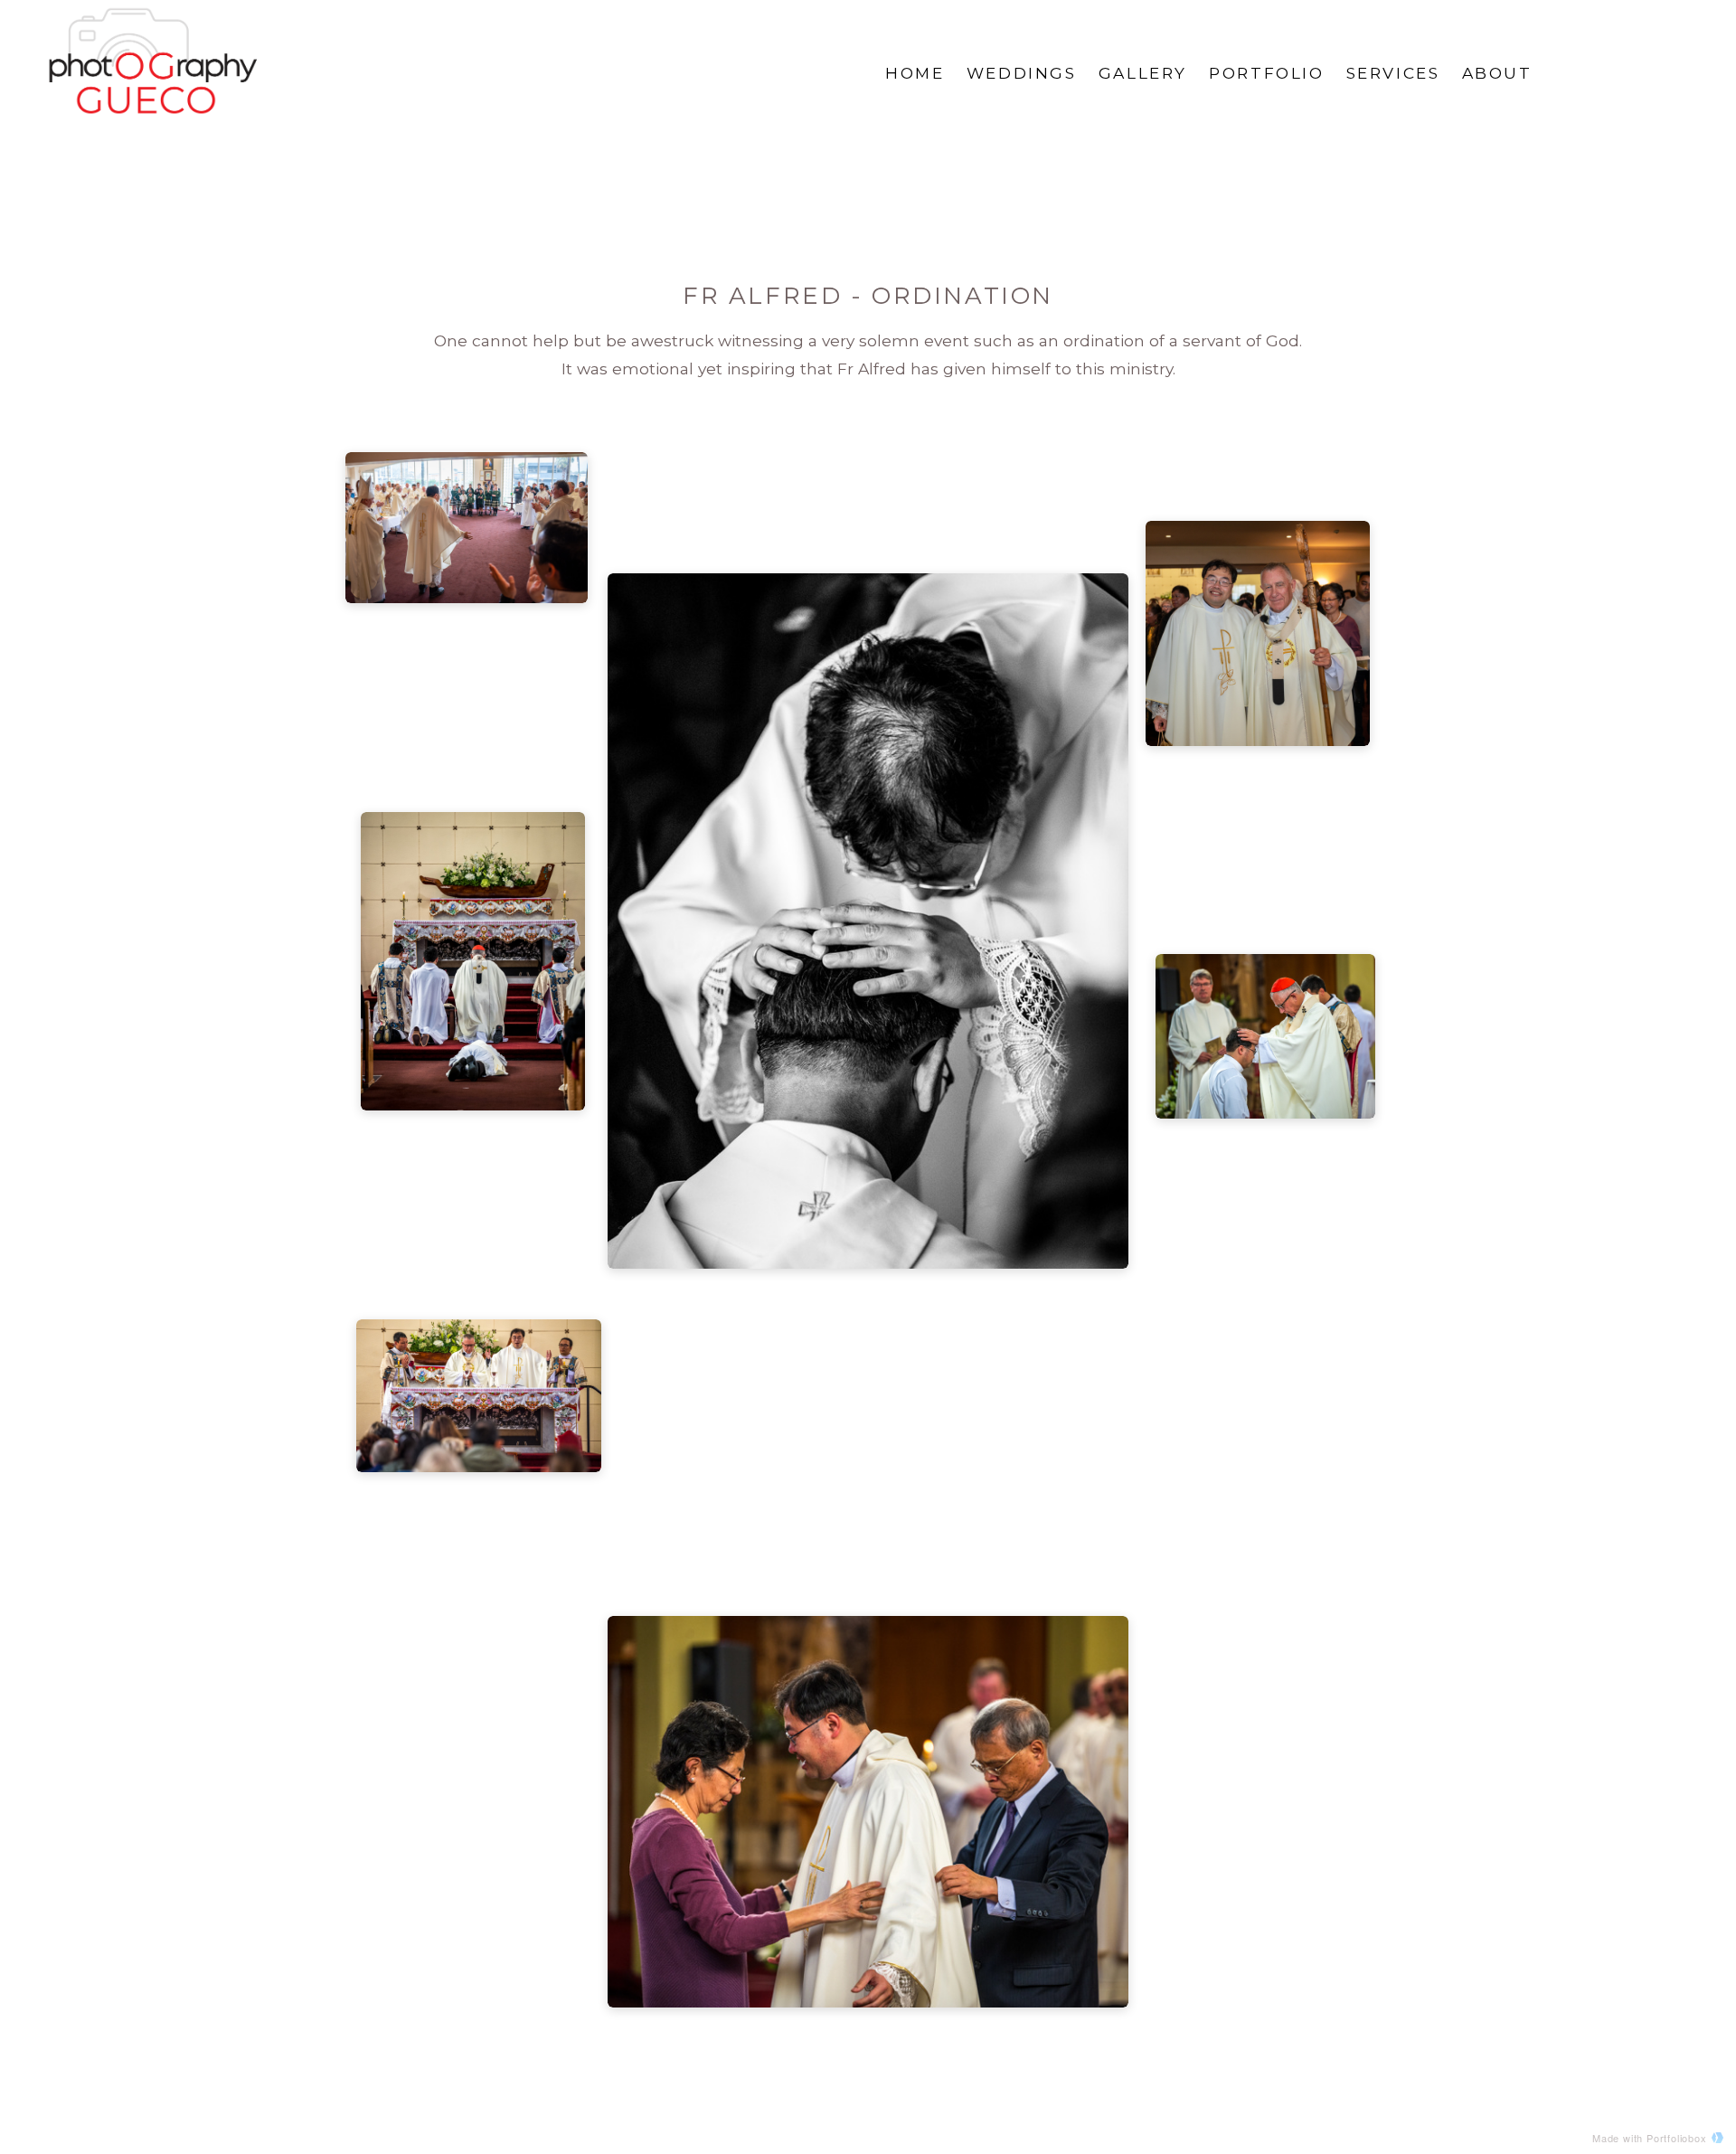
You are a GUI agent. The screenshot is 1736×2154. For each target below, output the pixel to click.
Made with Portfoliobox (1650, 2138)
